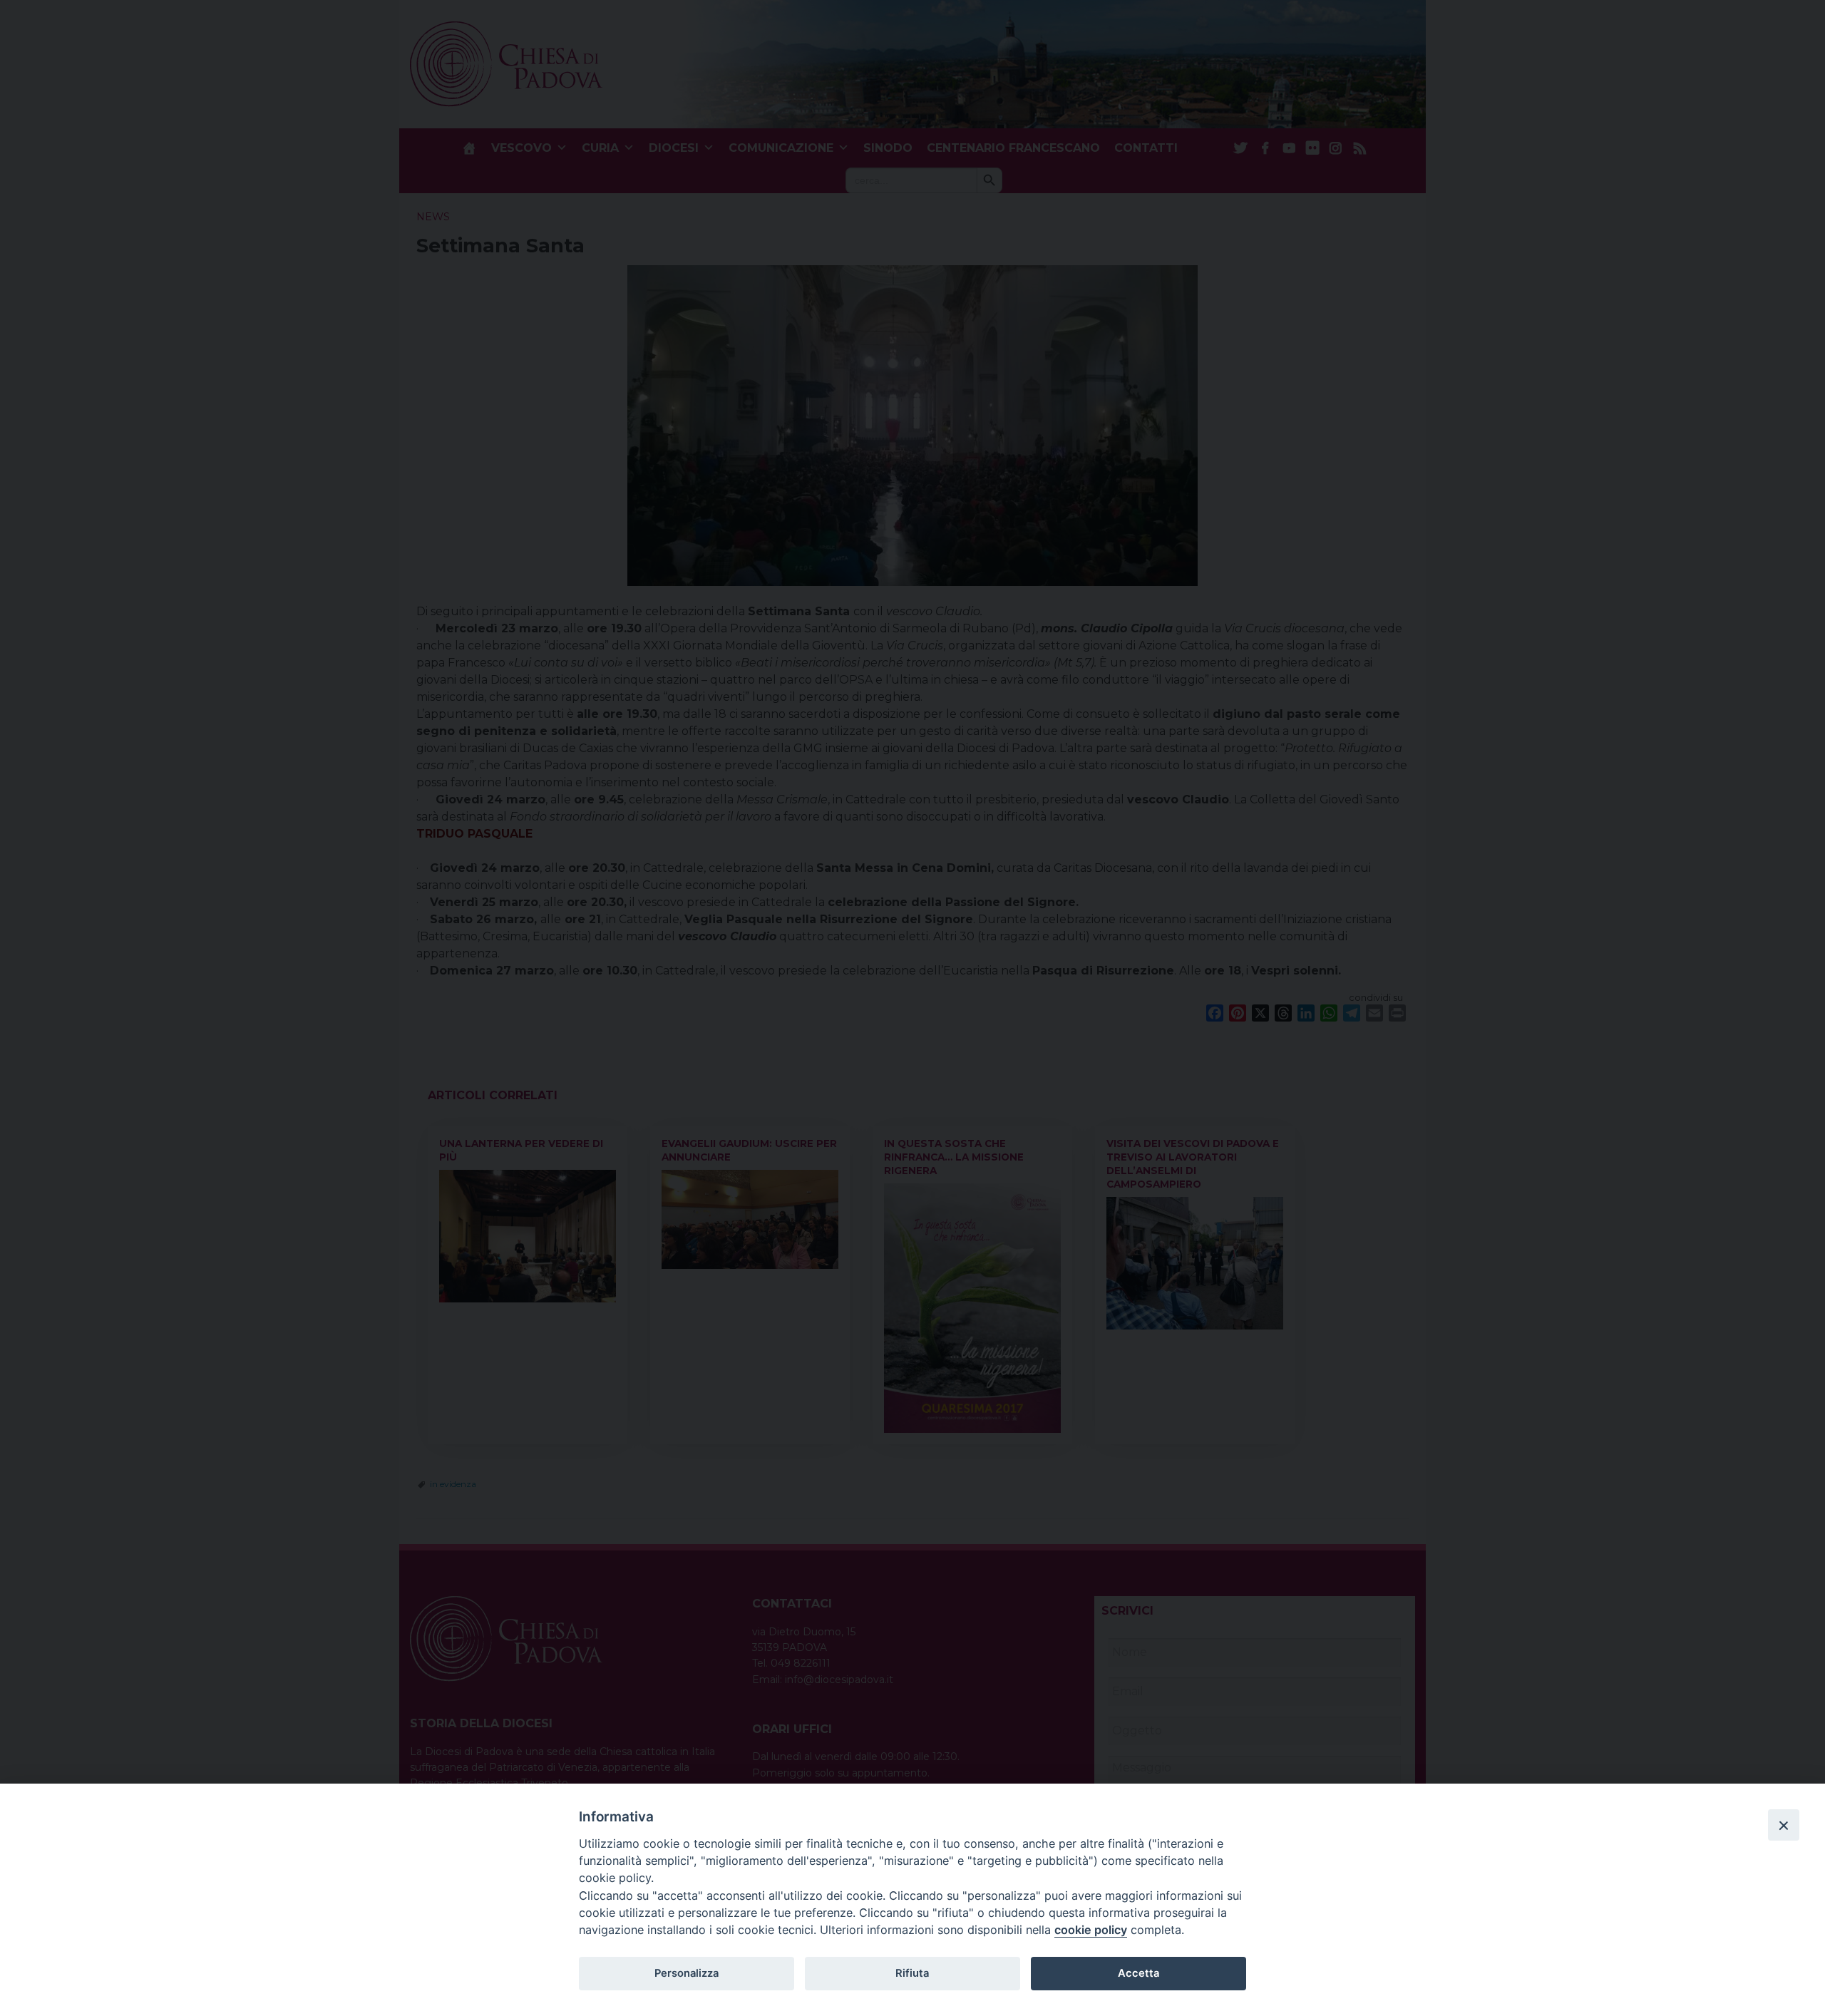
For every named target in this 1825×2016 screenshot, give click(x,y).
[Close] (1784, 1825)
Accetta (1138, 1973)
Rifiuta (912, 1973)
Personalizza (687, 1973)
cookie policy (1091, 1930)
